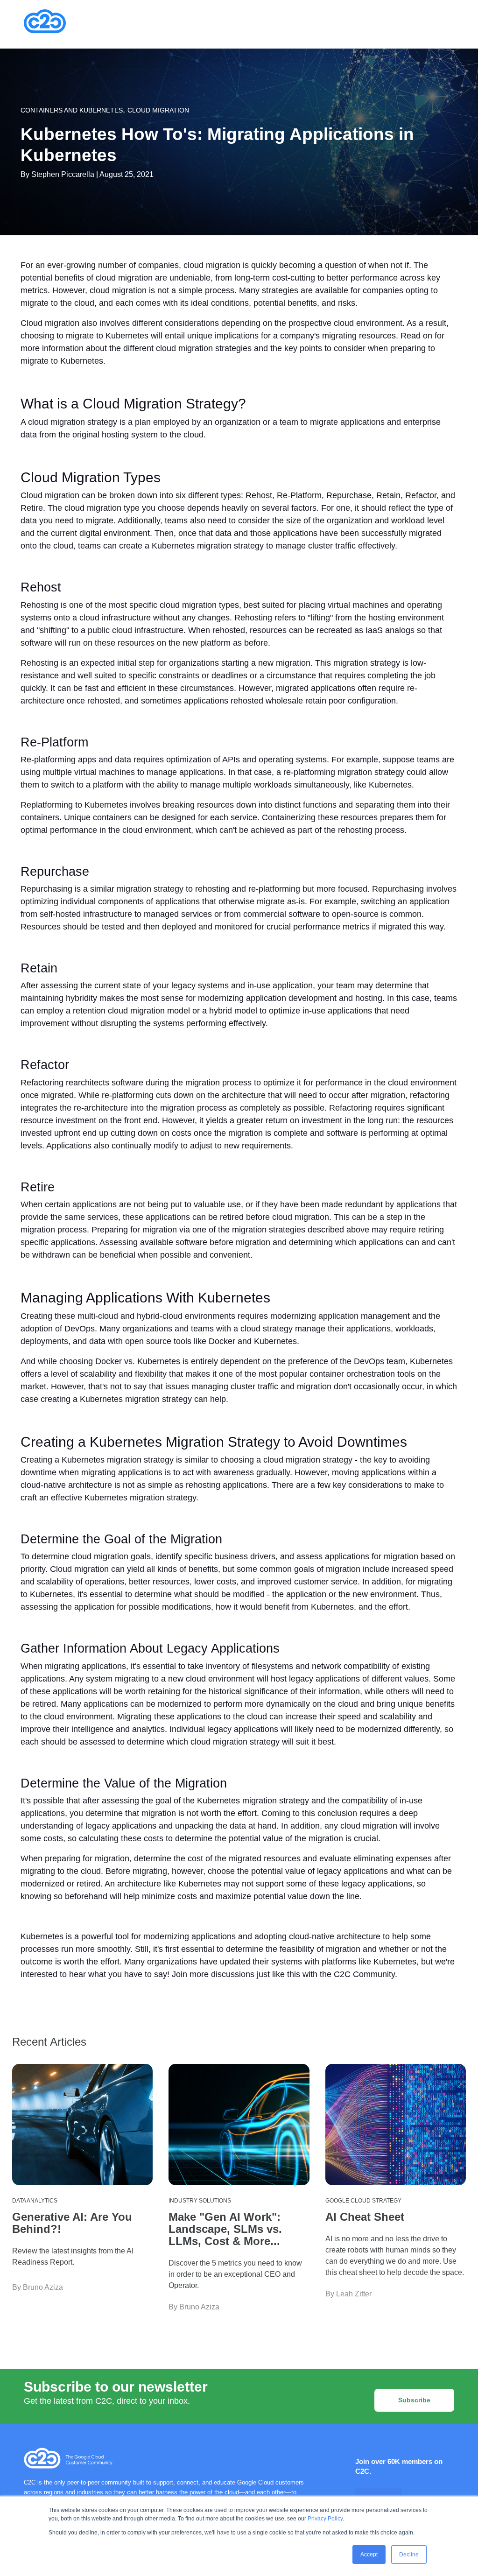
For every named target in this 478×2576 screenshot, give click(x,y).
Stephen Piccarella (63, 174)
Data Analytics (35, 2201)
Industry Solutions (200, 2201)
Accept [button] (369, 2555)
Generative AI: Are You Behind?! (72, 2223)
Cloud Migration (158, 110)
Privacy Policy (325, 2519)
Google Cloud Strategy (363, 2201)
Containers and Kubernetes (72, 110)
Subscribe (414, 2400)
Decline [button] (409, 2555)
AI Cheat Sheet (365, 2217)
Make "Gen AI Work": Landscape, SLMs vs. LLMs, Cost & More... (225, 2229)
